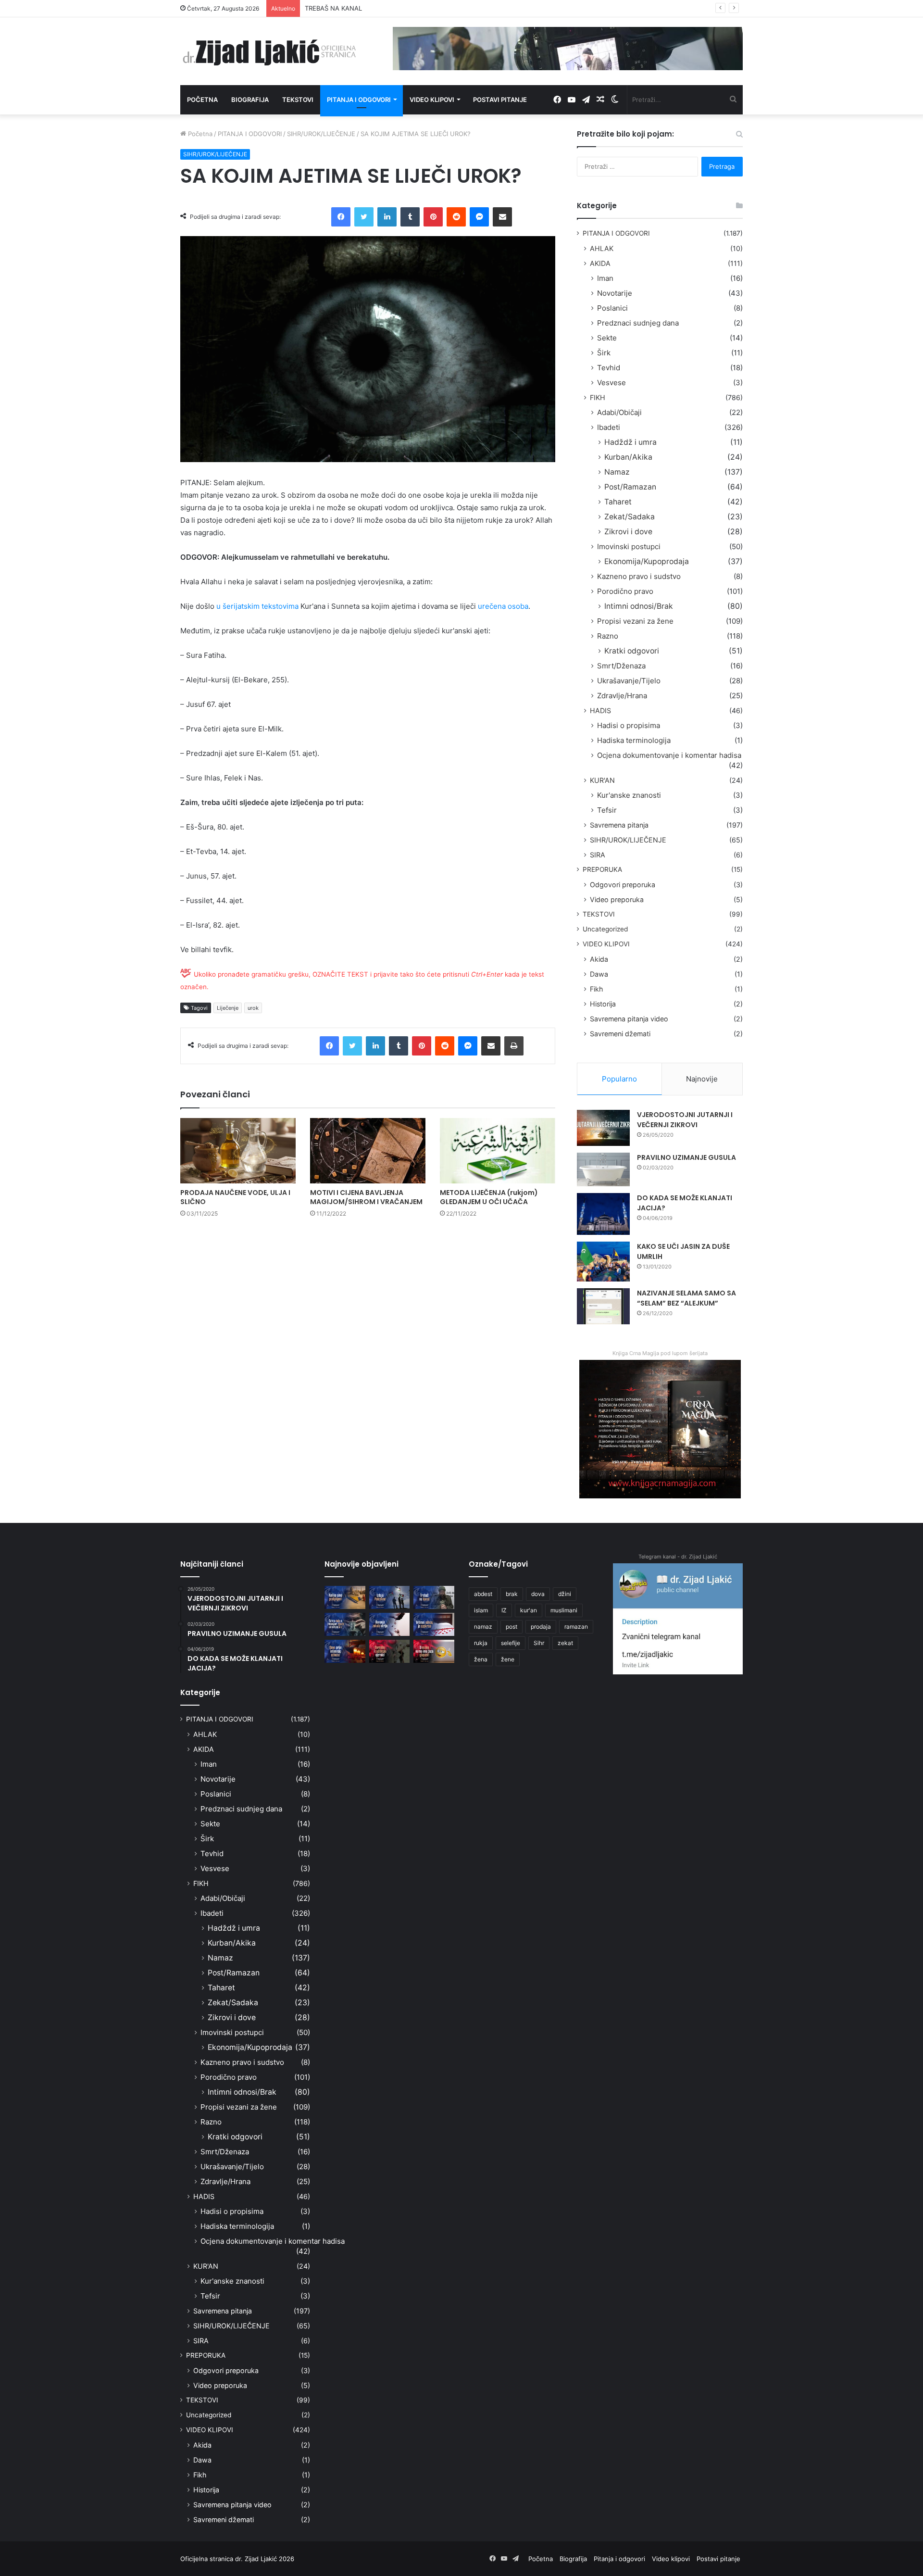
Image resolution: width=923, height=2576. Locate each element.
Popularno (619, 1079)
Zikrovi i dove (628, 532)
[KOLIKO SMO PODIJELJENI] (345, 1597)
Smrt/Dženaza (621, 666)
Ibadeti (609, 427)
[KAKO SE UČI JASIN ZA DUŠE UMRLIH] (603, 1262)
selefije (511, 1643)
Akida (599, 959)
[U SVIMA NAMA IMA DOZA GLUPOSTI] (434, 1651)
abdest (483, 1594)
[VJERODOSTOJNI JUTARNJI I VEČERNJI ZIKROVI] (603, 1128)
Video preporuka (617, 899)
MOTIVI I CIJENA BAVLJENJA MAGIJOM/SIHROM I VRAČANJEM (366, 1197)
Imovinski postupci (629, 547)
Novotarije (615, 293)
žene (508, 1659)
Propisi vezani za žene (635, 621)
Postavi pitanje (500, 100)
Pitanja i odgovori (359, 100)
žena (481, 1659)
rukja (481, 1643)
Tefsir (607, 810)
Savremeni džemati (620, 1034)
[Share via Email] (502, 217)
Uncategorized (605, 929)
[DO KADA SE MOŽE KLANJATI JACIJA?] (603, 1214)
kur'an (529, 1610)
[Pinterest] (433, 217)
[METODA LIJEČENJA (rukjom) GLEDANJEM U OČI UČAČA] (498, 1150)
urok (253, 1008)
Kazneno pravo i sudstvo (639, 576)
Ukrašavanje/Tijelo (629, 681)
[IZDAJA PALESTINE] (390, 1597)
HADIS (600, 710)
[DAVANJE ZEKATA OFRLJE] (390, 1624)
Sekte (607, 338)
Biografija (250, 100)
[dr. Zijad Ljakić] (269, 51)
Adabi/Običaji (619, 412)
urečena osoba (503, 606)
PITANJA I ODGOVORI (250, 134)
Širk (604, 353)
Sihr (539, 1643)
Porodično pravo (625, 591)
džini (565, 1594)
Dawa (599, 974)
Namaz (617, 472)
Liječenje (228, 1008)
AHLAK (602, 248)
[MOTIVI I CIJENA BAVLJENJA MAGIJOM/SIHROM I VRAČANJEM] (368, 1150)
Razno (608, 636)
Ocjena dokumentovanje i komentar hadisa (669, 755)
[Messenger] (479, 217)
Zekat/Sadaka (630, 517)
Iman (605, 278)
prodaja (541, 1627)
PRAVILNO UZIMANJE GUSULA (686, 1157)
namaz (483, 1627)
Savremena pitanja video (629, 1019)
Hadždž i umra (630, 442)
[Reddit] (456, 217)
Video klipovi (432, 100)
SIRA (598, 855)
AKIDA (600, 263)
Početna (202, 100)
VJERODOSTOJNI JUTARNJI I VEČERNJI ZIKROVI (685, 1120)
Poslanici (612, 308)
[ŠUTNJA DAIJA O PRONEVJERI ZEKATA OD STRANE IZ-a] (345, 1624)
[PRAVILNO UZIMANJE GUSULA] (603, 1169)
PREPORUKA (602, 869)
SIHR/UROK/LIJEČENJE (321, 134)
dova (538, 1594)
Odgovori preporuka (623, 885)
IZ (504, 1610)
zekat (565, 1643)
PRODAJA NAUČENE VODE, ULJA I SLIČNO (235, 1197)
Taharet (618, 502)
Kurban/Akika (628, 457)
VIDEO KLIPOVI (606, 944)
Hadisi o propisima (629, 725)
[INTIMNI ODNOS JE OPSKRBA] (434, 1624)
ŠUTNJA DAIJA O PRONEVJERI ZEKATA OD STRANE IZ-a (388, 8)
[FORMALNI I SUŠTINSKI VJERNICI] (390, 1651)
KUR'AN (602, 780)
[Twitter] (364, 217)
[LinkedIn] (387, 217)
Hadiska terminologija (634, 740)
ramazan (576, 1627)
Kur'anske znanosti (629, 795)
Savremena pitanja (619, 825)
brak (512, 1594)
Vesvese (611, 383)
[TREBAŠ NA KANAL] (434, 1597)
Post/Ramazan (630, 487)
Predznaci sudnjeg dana (638, 323)
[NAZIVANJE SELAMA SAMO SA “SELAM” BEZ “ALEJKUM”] (603, 1306)
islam (481, 1610)
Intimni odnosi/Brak (639, 606)
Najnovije (702, 1079)
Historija (603, 1004)
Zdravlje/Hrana (622, 696)
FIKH (598, 397)
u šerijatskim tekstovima (257, 606)
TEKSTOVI (599, 914)
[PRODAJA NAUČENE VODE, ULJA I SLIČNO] (238, 1150)
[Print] (514, 1046)
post (511, 1627)
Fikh (596, 989)
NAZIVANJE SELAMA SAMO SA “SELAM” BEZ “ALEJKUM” (686, 1298)
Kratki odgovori (632, 651)
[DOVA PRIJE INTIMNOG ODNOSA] (345, 1651)
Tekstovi (298, 100)
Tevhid (609, 368)
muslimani (564, 1610)
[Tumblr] (410, 217)
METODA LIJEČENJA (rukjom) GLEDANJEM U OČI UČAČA (489, 1197)
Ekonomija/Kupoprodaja (647, 561)
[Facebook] (341, 217)
